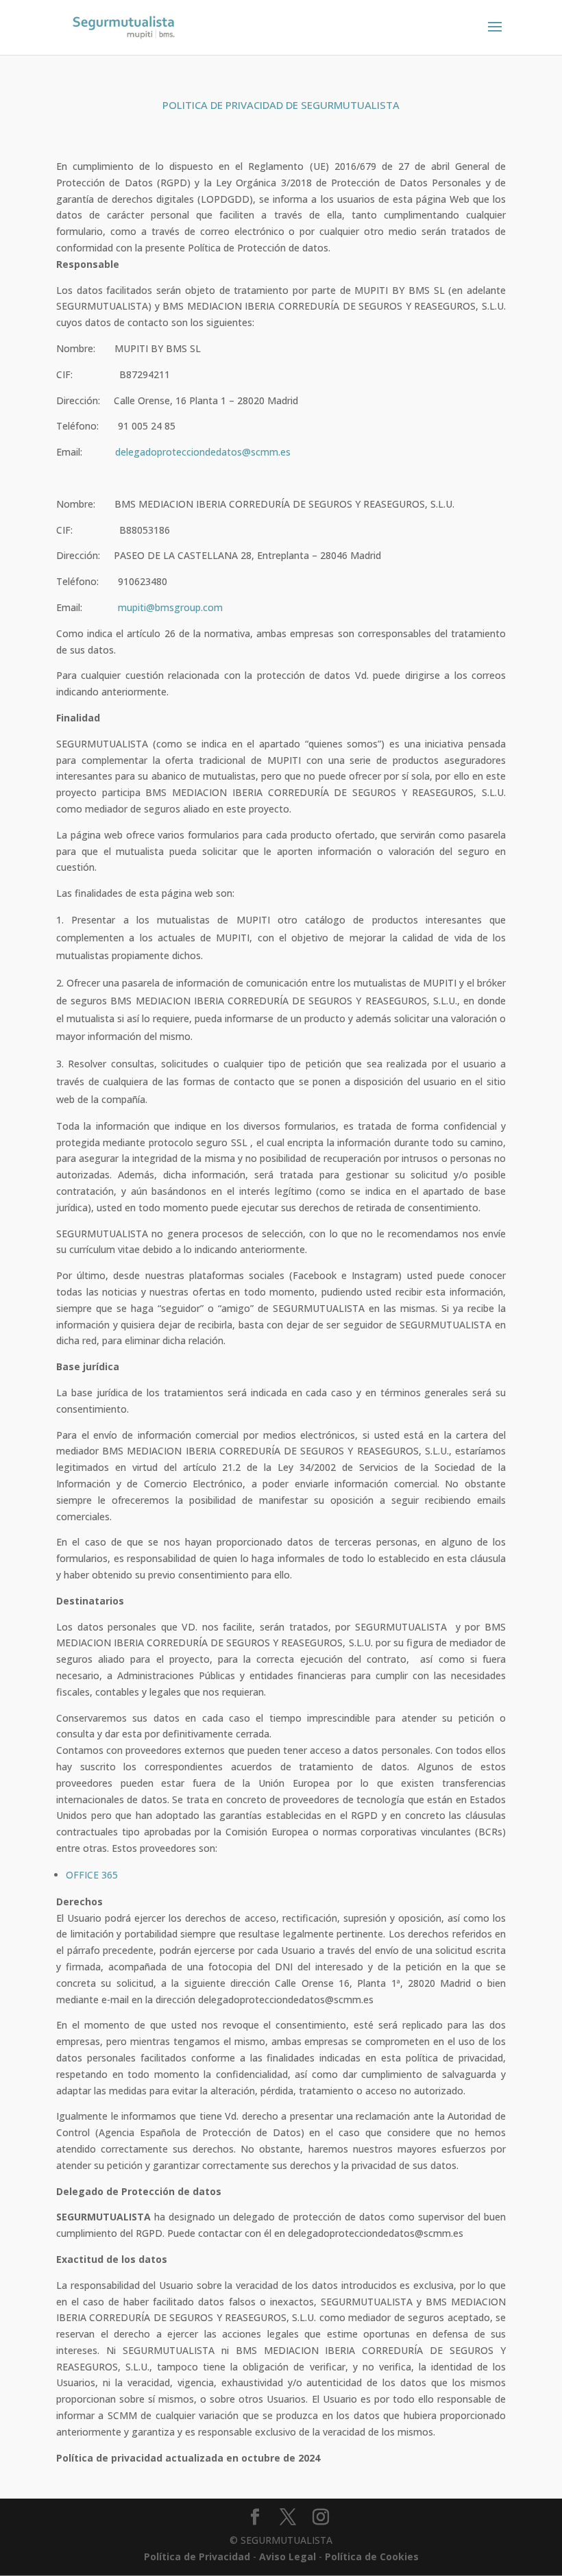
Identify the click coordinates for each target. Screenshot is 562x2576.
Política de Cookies (372, 2556)
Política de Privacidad (197, 2556)
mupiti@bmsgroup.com (170, 607)
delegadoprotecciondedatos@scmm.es (203, 452)
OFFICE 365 (92, 1875)
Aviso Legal (288, 2556)
